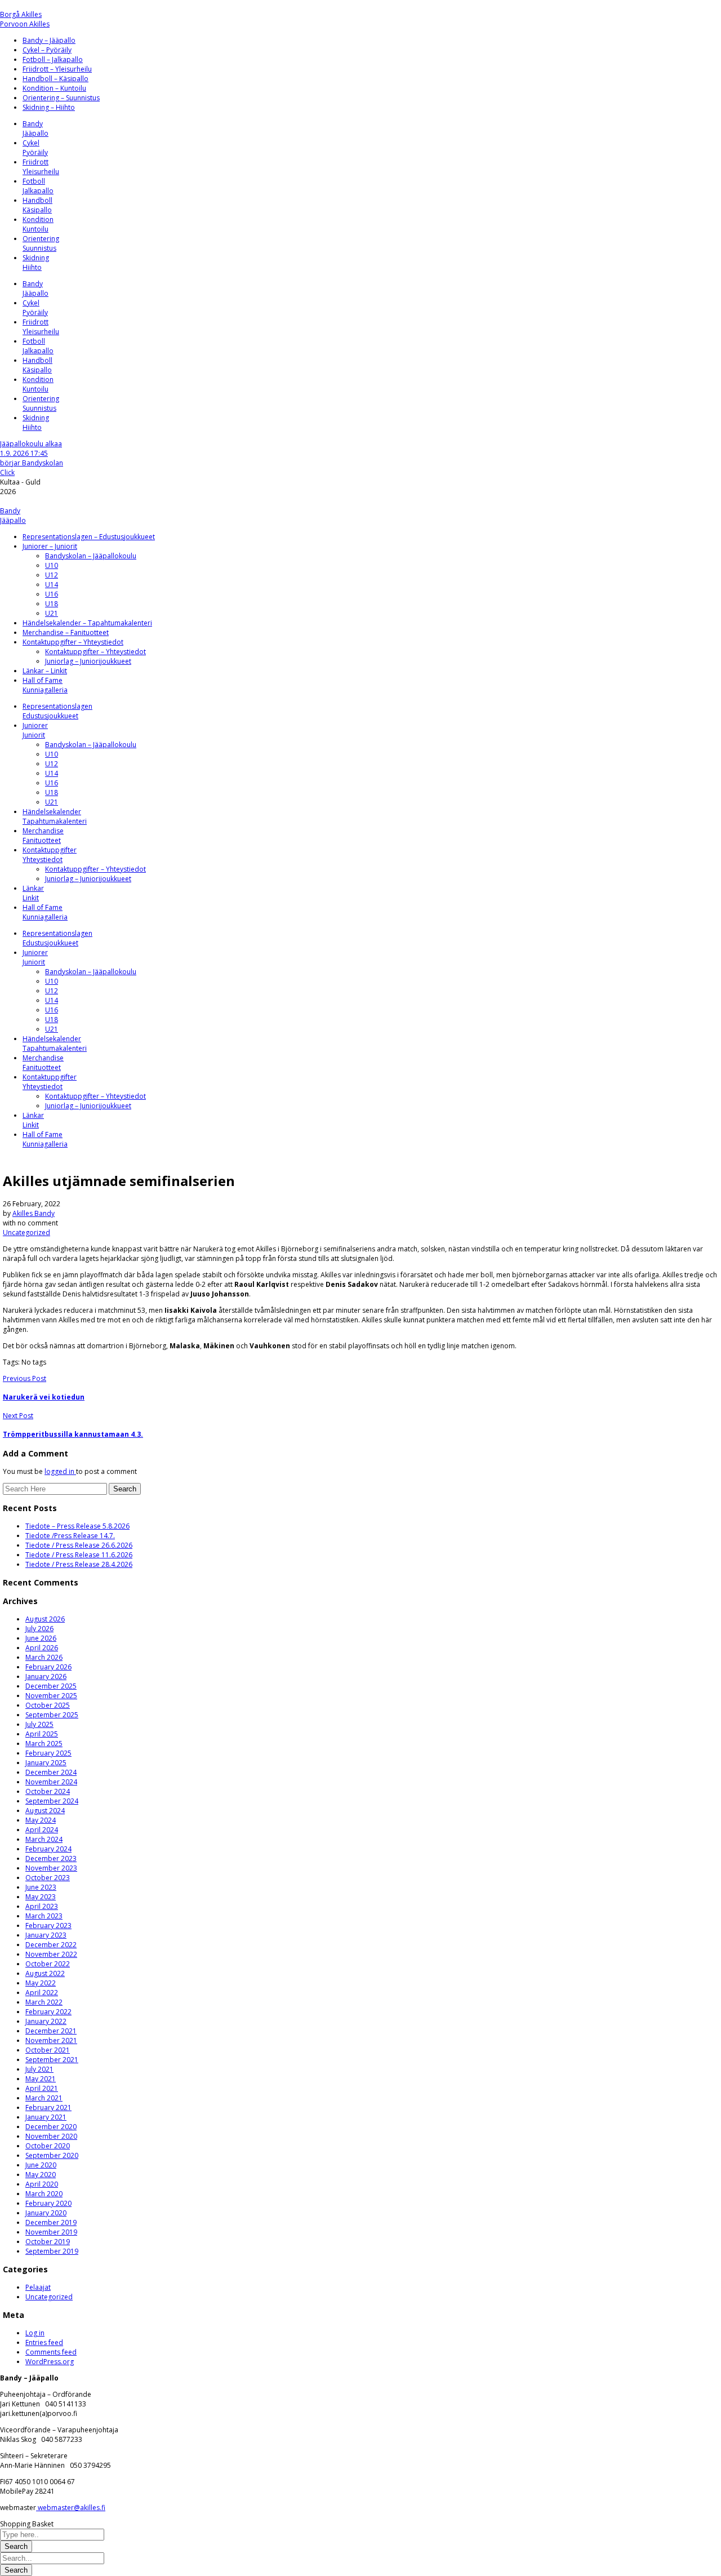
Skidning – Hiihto (49, 107)
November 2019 (51, 2232)
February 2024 (48, 1849)
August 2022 (45, 1973)
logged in (60, 1471)
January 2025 (46, 1763)
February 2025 (48, 1753)
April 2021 (42, 2088)
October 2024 (48, 1791)
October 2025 (48, 1705)
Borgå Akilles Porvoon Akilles (25, 19)
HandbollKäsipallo (37, 205)
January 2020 (46, 2213)
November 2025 (51, 1696)
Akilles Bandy (34, 1213)
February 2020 (48, 2203)
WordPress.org (50, 2362)
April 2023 (42, 1906)
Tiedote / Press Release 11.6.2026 (79, 1555)
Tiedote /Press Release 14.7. (70, 1536)
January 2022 (46, 2021)
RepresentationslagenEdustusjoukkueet (57, 711)
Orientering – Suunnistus (61, 98)
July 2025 (39, 1724)
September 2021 (52, 2060)
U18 (52, 604)
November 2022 (51, 1954)
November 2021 (51, 2040)
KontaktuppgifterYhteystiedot (50, 855)
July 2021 (39, 2069)
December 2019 (51, 2222)
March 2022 (44, 2002)
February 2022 (48, 2012)
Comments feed (51, 2352)
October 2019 (48, 2242)
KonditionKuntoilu (38, 224)
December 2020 (51, 2127)
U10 (52, 565)
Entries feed (44, 2342)
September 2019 (52, 2251)
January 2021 (46, 2117)
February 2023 (48, 1926)
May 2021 (41, 2079)
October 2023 (48, 1878)
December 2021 (51, 2031)
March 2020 (44, 2194)
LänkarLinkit (33, 893)
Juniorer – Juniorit (50, 546)
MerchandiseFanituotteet (43, 836)
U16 (52, 594)
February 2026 (48, 1667)
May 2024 (41, 1820)
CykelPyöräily (35, 148)
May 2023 (41, 1897)
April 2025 (42, 1734)
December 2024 (51, 1772)
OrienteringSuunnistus (41, 243)
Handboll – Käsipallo (55, 79)
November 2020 (51, 2136)
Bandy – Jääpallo (49, 40)
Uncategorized (26, 1233)
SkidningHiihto (36, 263)
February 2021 (48, 2108)
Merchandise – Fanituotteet (66, 632)
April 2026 (42, 1648)
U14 (52, 585)
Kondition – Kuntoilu (54, 88)
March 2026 (44, 1657)
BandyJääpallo (35, 128)
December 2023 (51, 1858)
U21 (52, 613)
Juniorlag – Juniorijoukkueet (88, 661)
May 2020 (41, 2175)
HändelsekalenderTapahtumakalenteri (55, 816)
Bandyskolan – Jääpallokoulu (91, 556)
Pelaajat (38, 2287)
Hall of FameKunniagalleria (45, 685)
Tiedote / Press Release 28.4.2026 (79, 1564)
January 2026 (46, 1676)
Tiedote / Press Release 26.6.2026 (79, 1545)
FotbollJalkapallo (38, 186)
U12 (52, 575)
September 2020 (52, 2155)
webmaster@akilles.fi (71, 2508)
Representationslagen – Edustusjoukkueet (89, 537)
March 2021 (44, 2098)
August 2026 (45, 1619)
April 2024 (42, 1830)
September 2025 (52, 1715)
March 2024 (44, 1839)
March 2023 (44, 1916)
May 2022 (41, 1983)
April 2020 (42, 2184)
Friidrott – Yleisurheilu (57, 69)
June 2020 (41, 2165)
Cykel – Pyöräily (47, 50)
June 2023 (41, 1887)
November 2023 (51, 1868)
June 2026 (41, 1638)
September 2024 (52, 1801)
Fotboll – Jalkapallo (53, 59)
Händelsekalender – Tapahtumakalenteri (87, 623)
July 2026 (39, 1629)
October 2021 (48, 2050)
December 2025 (51, 1686)
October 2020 (48, 2146)
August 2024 (45, 1811)
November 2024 (51, 1782)
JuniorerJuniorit (35, 730)
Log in (35, 2333)
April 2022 (42, 1993)
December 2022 (51, 1945)
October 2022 (48, 1964)
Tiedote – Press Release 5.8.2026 (77, 1526)
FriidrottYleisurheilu (41, 167)
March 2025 (44, 1744)
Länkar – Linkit (45, 671)
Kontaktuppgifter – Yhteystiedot (73, 642)
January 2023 (46, 1935)
